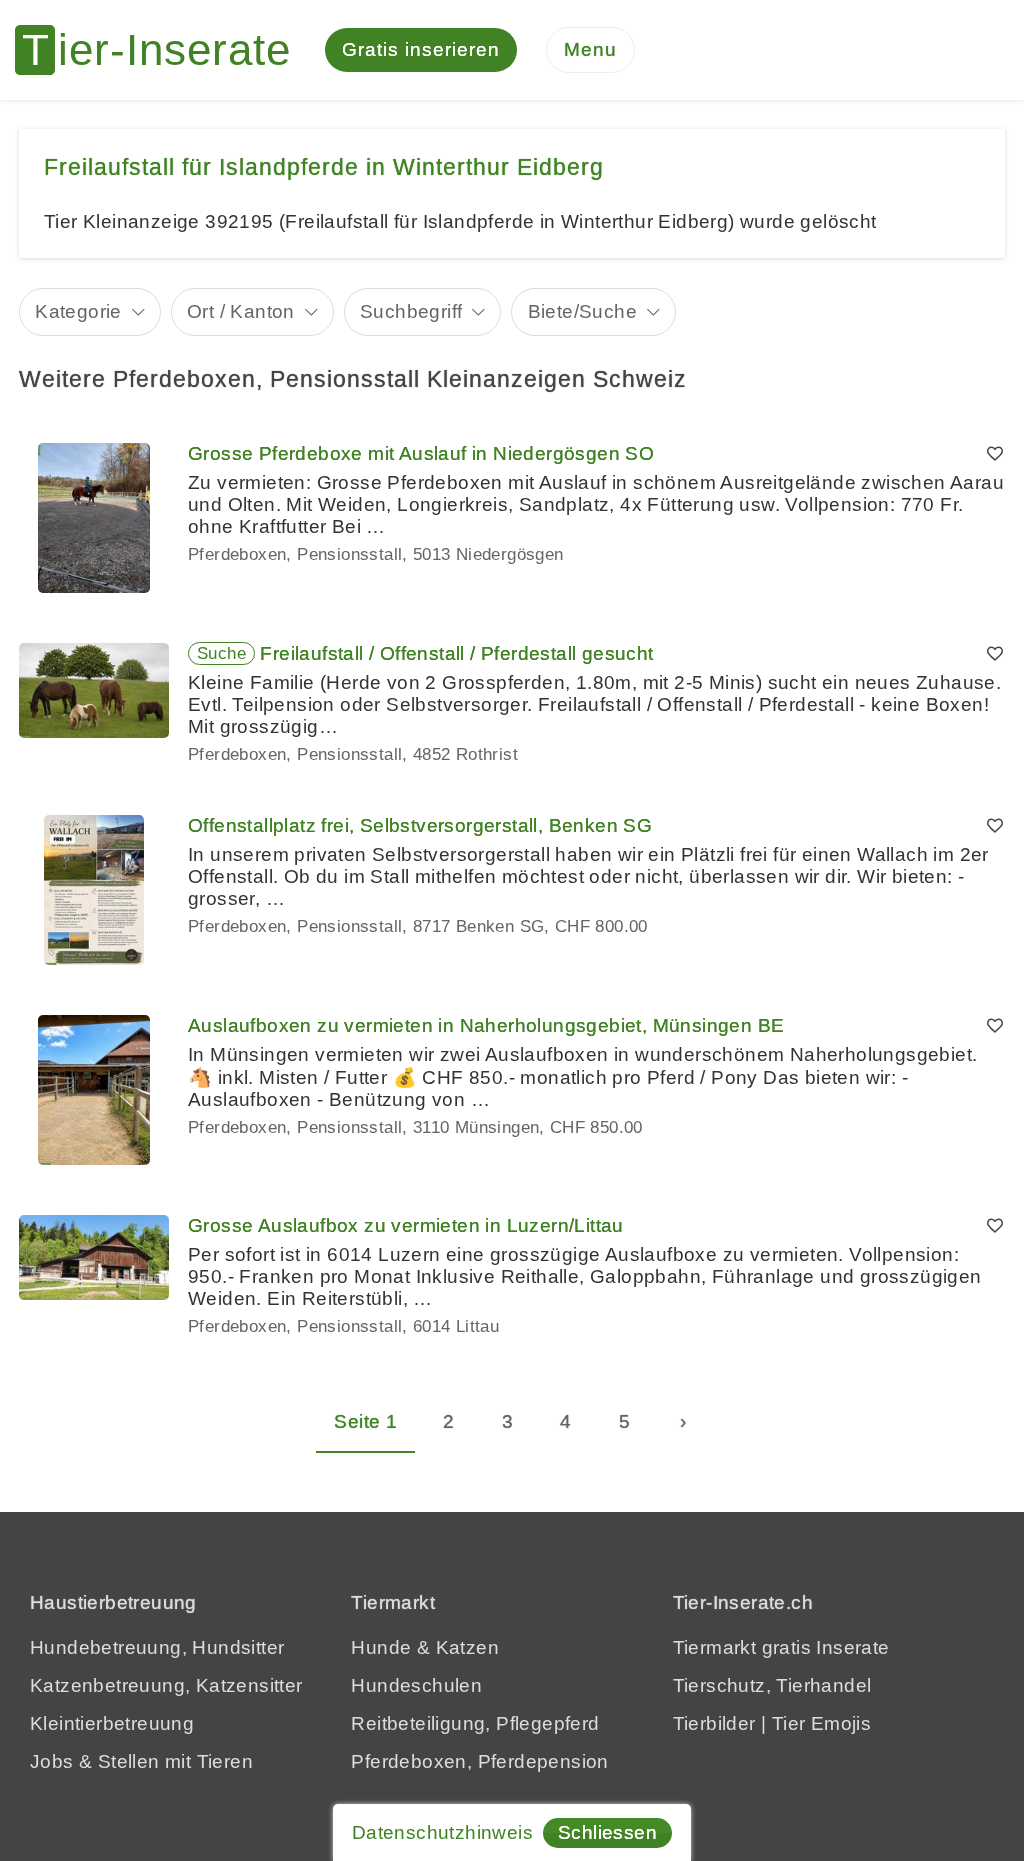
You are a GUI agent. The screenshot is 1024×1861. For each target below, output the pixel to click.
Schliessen (607, 1832)
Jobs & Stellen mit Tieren (141, 1761)
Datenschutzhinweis (442, 1832)
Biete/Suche (582, 311)
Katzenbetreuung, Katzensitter (166, 1685)
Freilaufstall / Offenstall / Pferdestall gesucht (456, 653)
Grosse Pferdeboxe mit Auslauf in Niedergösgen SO (421, 453)
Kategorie (78, 311)
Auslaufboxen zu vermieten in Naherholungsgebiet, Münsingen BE (486, 1025)
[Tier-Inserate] (165, 50)
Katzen (467, 1647)
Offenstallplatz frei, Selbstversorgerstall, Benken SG (420, 825)
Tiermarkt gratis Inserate (781, 1647)
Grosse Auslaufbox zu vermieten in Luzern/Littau (406, 1225)
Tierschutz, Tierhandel (772, 1685)
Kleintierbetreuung (112, 1723)
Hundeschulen (416, 1685)
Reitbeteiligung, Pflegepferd (475, 1723)
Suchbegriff (411, 311)
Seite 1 (365, 1421)
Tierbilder (714, 1723)
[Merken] (995, 454)
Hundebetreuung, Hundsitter (157, 1647)
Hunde (381, 1647)
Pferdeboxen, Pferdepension (479, 1761)
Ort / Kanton (241, 311)
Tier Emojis (821, 1723)
